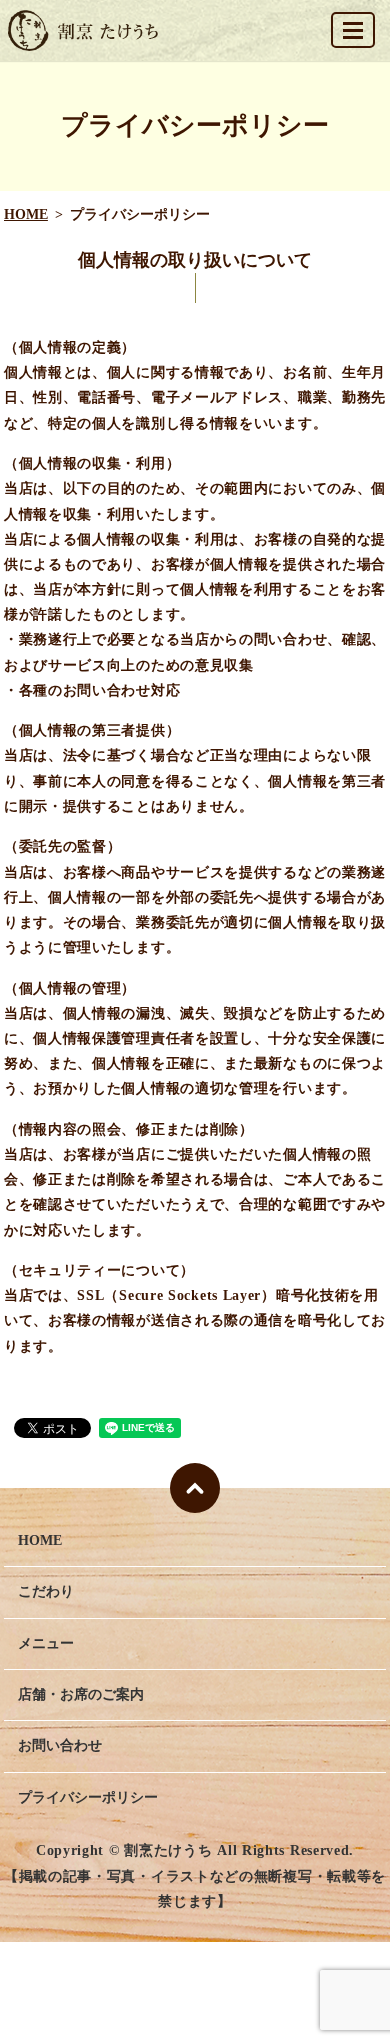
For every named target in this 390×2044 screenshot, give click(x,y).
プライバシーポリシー (88, 1797)
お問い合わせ (60, 1745)
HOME (26, 214)
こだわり (46, 1591)
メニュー (46, 1643)
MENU (353, 30)
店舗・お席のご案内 (81, 1694)
